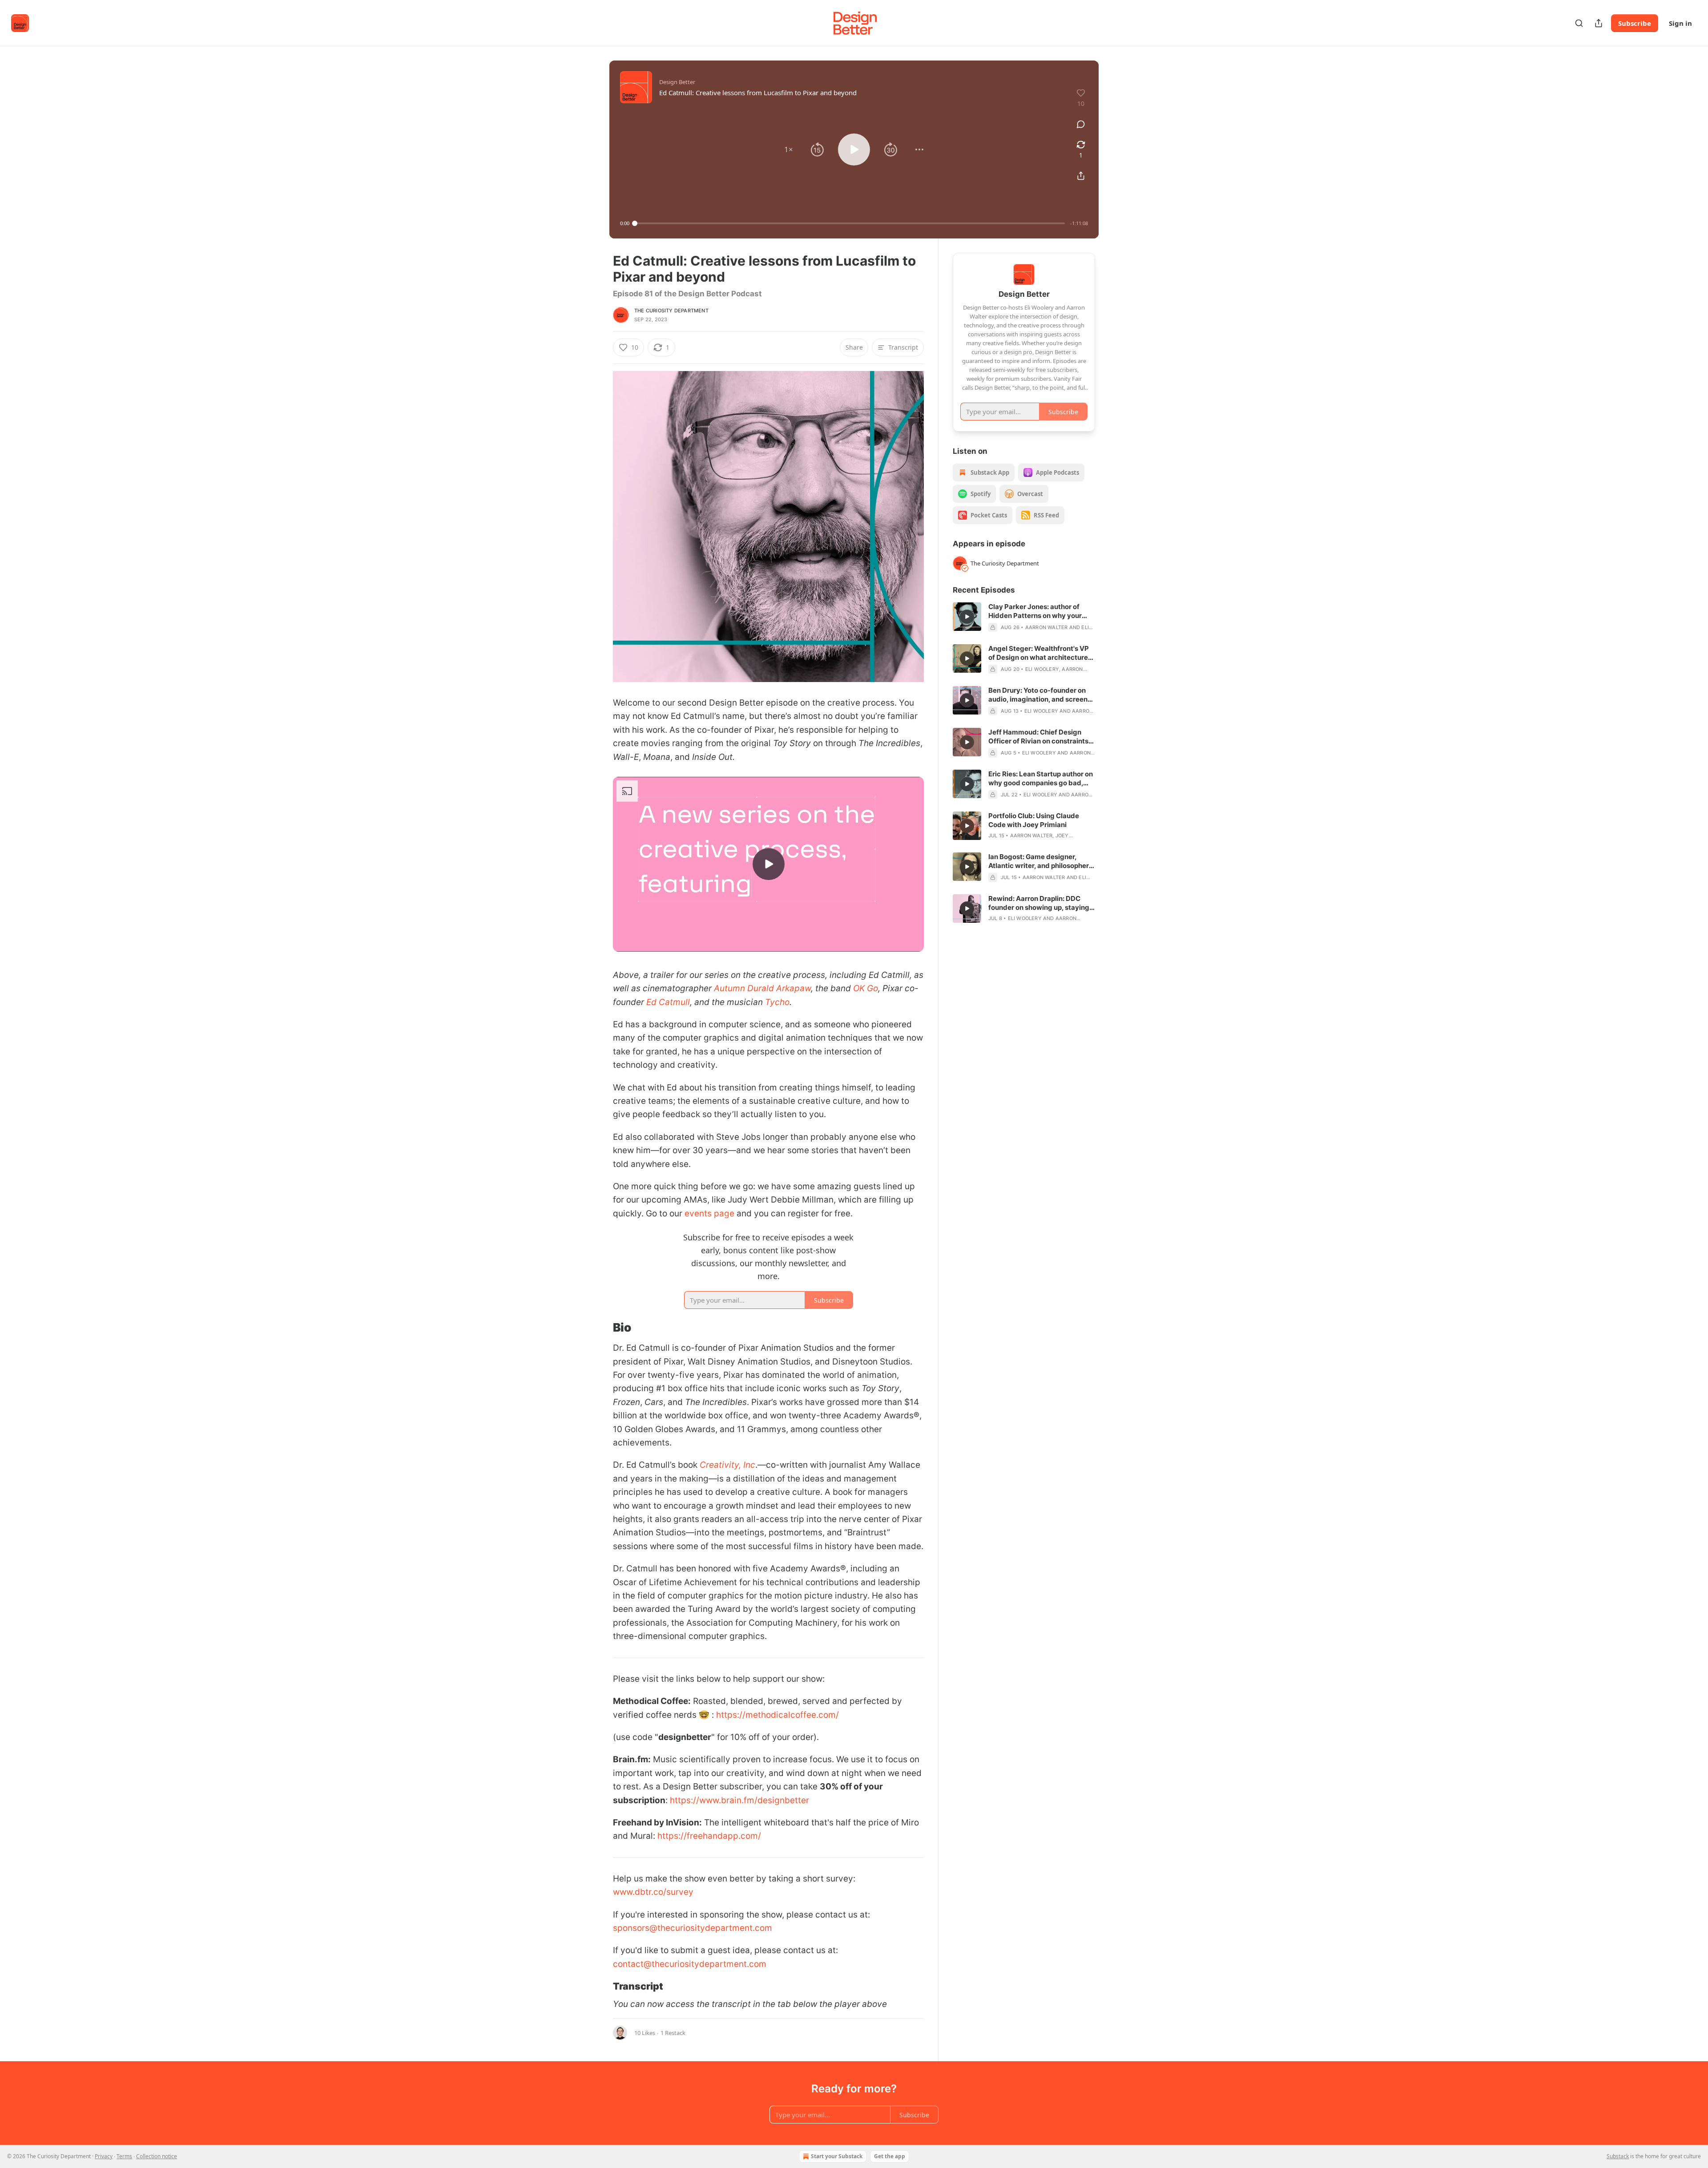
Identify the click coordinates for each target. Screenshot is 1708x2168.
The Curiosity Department (671, 311)
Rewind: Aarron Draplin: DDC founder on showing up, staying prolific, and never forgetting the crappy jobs (1041, 903)
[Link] (600, 1328)
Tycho (777, 1002)
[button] (789, 149)
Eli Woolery (1042, 669)
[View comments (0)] (1081, 124)
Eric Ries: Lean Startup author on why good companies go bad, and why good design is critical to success (1041, 779)
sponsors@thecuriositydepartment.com (693, 1928)
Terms (124, 2156)
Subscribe (1635, 23)
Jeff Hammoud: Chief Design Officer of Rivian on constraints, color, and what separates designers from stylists (1039, 737)
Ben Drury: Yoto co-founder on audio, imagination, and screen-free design (1039, 695)
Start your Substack (837, 2156)
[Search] (1579, 23)
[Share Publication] (1599, 23)
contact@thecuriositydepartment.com (690, 1964)
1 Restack (673, 2033)
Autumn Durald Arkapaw (762, 988)
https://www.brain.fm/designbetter (739, 1800)
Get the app (890, 2156)
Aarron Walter (1047, 627)
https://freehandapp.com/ (709, 1836)
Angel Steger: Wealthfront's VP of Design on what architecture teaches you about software (1039, 653)
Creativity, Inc (727, 1465)
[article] (1024, 617)
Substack (1618, 2156)
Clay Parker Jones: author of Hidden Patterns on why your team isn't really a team (1035, 611)
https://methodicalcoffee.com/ (777, 1715)
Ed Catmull (668, 1002)
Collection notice (157, 2156)
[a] (769, 864)
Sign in (1680, 23)
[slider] (850, 223)
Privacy (104, 2156)
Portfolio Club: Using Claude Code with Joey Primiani (1034, 820)
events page (709, 1213)
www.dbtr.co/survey (653, 1892)
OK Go (866, 988)
